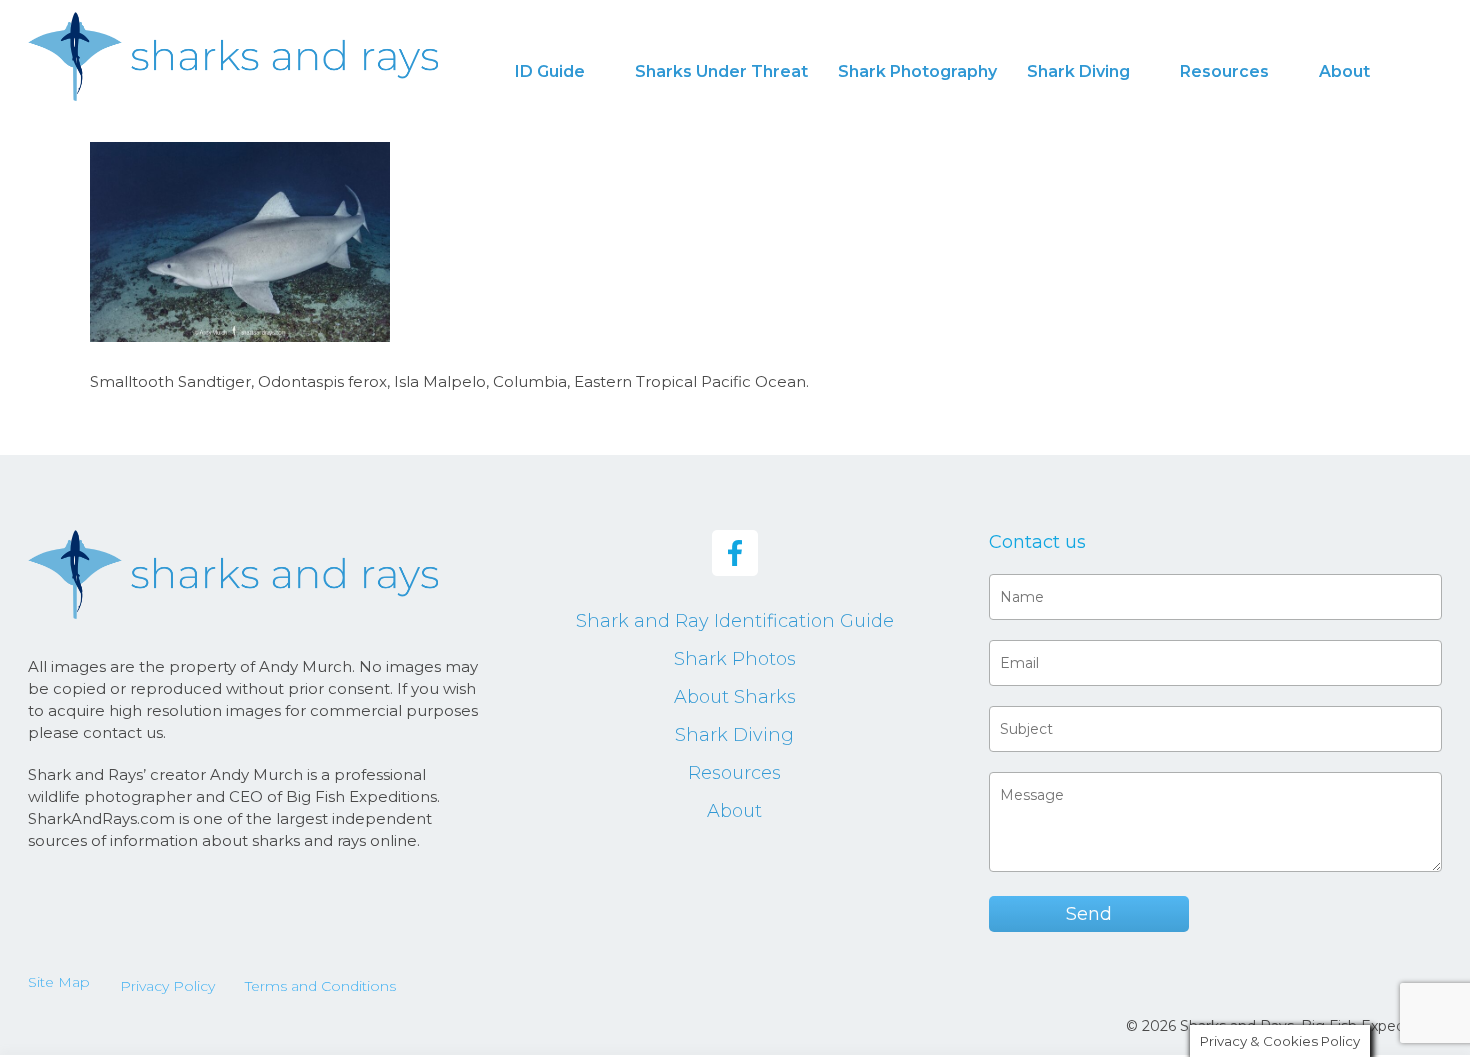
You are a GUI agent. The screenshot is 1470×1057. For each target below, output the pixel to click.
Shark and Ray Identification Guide (735, 621)
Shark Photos (735, 659)
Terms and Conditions (320, 986)
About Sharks (735, 697)
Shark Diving (734, 735)
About (734, 811)
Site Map (59, 982)
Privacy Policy (167, 986)
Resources (734, 773)
